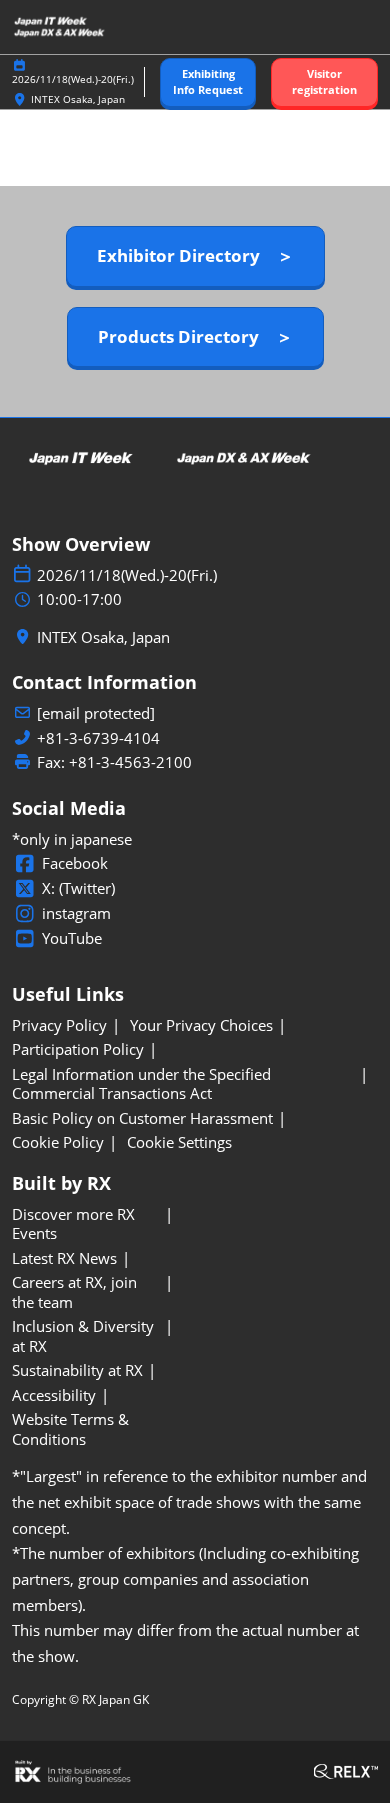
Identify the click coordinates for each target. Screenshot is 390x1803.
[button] (208, 82)
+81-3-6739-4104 (98, 738)
